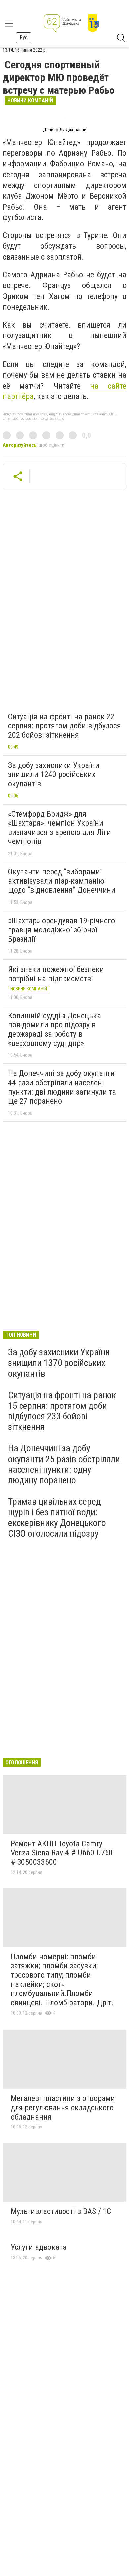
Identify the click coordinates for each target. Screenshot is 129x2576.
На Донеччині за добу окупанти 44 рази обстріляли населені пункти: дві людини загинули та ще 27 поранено (62, 1087)
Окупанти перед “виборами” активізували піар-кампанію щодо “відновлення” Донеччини (62, 881)
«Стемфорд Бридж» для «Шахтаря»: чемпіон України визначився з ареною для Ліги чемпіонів (60, 828)
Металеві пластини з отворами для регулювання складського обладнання (63, 2107)
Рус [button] (24, 38)
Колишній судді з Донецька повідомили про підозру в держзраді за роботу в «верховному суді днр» (54, 1029)
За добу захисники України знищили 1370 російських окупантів (59, 1363)
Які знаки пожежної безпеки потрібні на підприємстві (56, 974)
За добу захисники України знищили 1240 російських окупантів (54, 775)
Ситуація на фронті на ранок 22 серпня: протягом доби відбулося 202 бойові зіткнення (64, 726)
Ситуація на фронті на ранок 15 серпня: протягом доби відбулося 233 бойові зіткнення (62, 1411)
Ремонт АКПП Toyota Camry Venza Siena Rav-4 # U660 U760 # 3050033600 (62, 1853)
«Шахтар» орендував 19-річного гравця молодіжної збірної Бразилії (62, 930)
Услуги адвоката (39, 2247)
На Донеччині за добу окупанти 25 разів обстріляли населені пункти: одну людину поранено (64, 1464)
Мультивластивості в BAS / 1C (61, 2211)
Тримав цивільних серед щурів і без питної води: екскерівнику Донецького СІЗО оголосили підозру (57, 1518)
